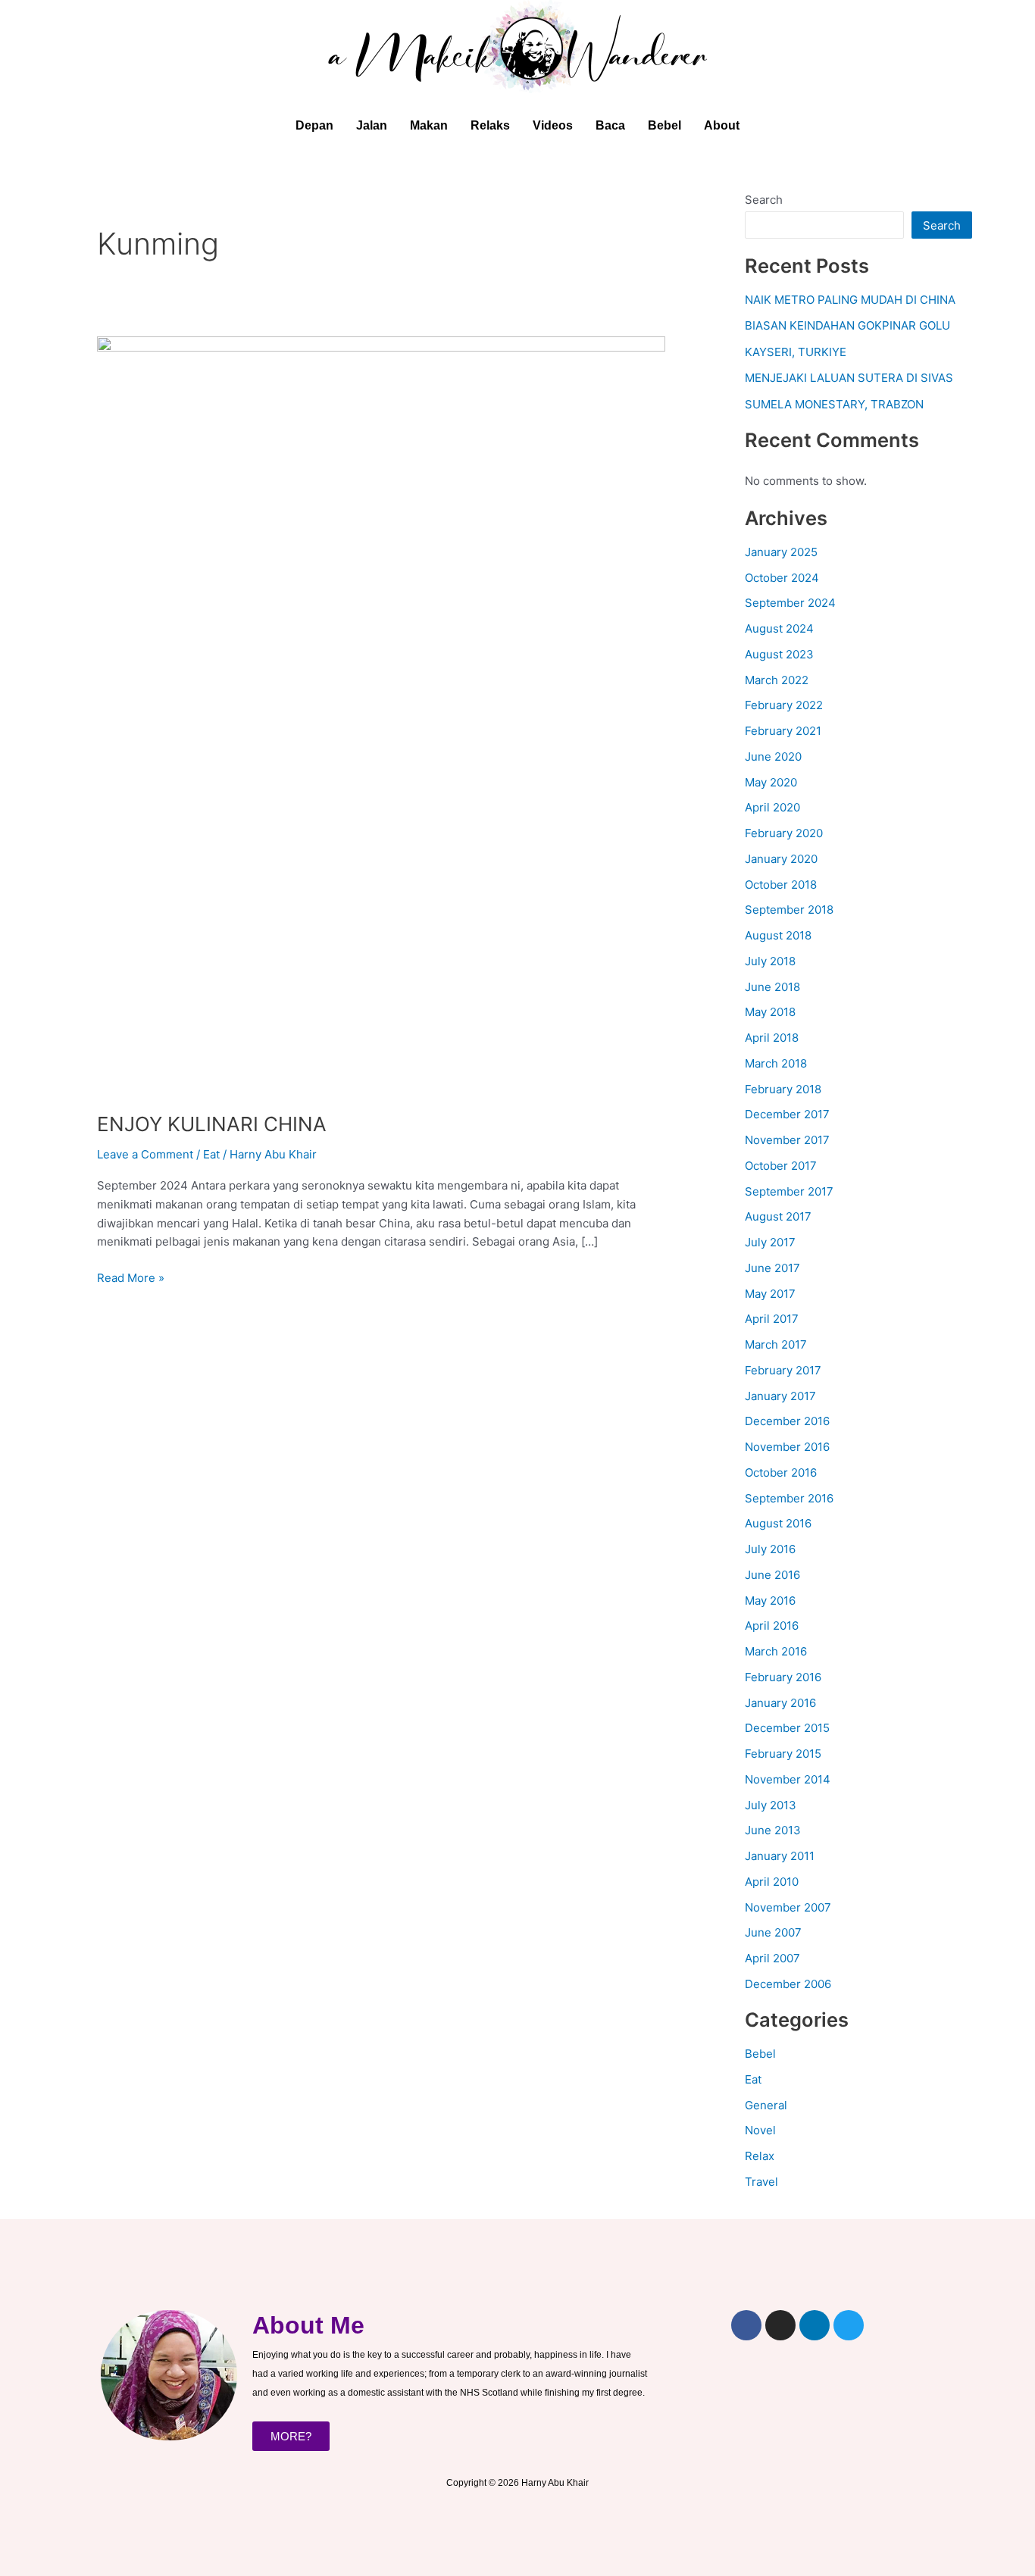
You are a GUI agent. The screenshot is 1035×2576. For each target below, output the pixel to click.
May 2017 (770, 1294)
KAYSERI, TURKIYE (796, 352)
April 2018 (772, 1038)
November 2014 (788, 1779)
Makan (429, 125)
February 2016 (783, 1677)
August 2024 (779, 628)
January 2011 (780, 1856)
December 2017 (787, 1114)
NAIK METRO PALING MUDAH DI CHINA (850, 300)
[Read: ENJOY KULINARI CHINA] (381, 714)
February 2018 (783, 1089)
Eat (211, 1154)
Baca (610, 125)
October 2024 (782, 578)
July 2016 (770, 1549)
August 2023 (779, 654)
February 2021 (783, 731)
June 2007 (773, 1932)
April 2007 (772, 1958)
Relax (760, 2156)
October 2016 (781, 1472)
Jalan (372, 125)
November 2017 (787, 1140)
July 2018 (770, 961)
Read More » (131, 1277)
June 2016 (772, 1575)
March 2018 (776, 1063)
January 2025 (781, 552)
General (766, 2105)
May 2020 (771, 782)
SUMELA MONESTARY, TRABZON (834, 404)
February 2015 (783, 1754)
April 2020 (772, 807)
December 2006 (788, 1984)
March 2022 (777, 680)
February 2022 (784, 705)
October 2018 (781, 885)
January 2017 (780, 1396)
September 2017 (789, 1191)
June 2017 (772, 1268)
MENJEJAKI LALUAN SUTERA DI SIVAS (849, 378)
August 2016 (778, 1523)
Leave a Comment (145, 1154)
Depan (314, 125)
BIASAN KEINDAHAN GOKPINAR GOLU (847, 325)
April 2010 (772, 1882)
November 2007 (788, 1907)
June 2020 (773, 757)
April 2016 (772, 1626)
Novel (760, 2130)
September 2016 (789, 1498)
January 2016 (780, 1703)
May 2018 (770, 1012)
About (722, 125)
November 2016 (787, 1447)
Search (764, 200)
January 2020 (781, 859)
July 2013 (771, 1805)
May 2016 (770, 1601)
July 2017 (770, 1242)
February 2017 (783, 1370)
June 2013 (773, 1830)
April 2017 (772, 1319)
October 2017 (781, 1166)
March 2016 (776, 1651)
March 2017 (776, 1344)
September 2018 (789, 910)
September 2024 (790, 603)
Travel (761, 2182)
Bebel (664, 125)
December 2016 (787, 1421)
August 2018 (778, 935)
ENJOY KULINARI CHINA (212, 1124)
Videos (553, 125)
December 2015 (787, 1728)
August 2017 (778, 1216)
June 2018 (772, 987)
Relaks (490, 125)
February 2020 (784, 833)
